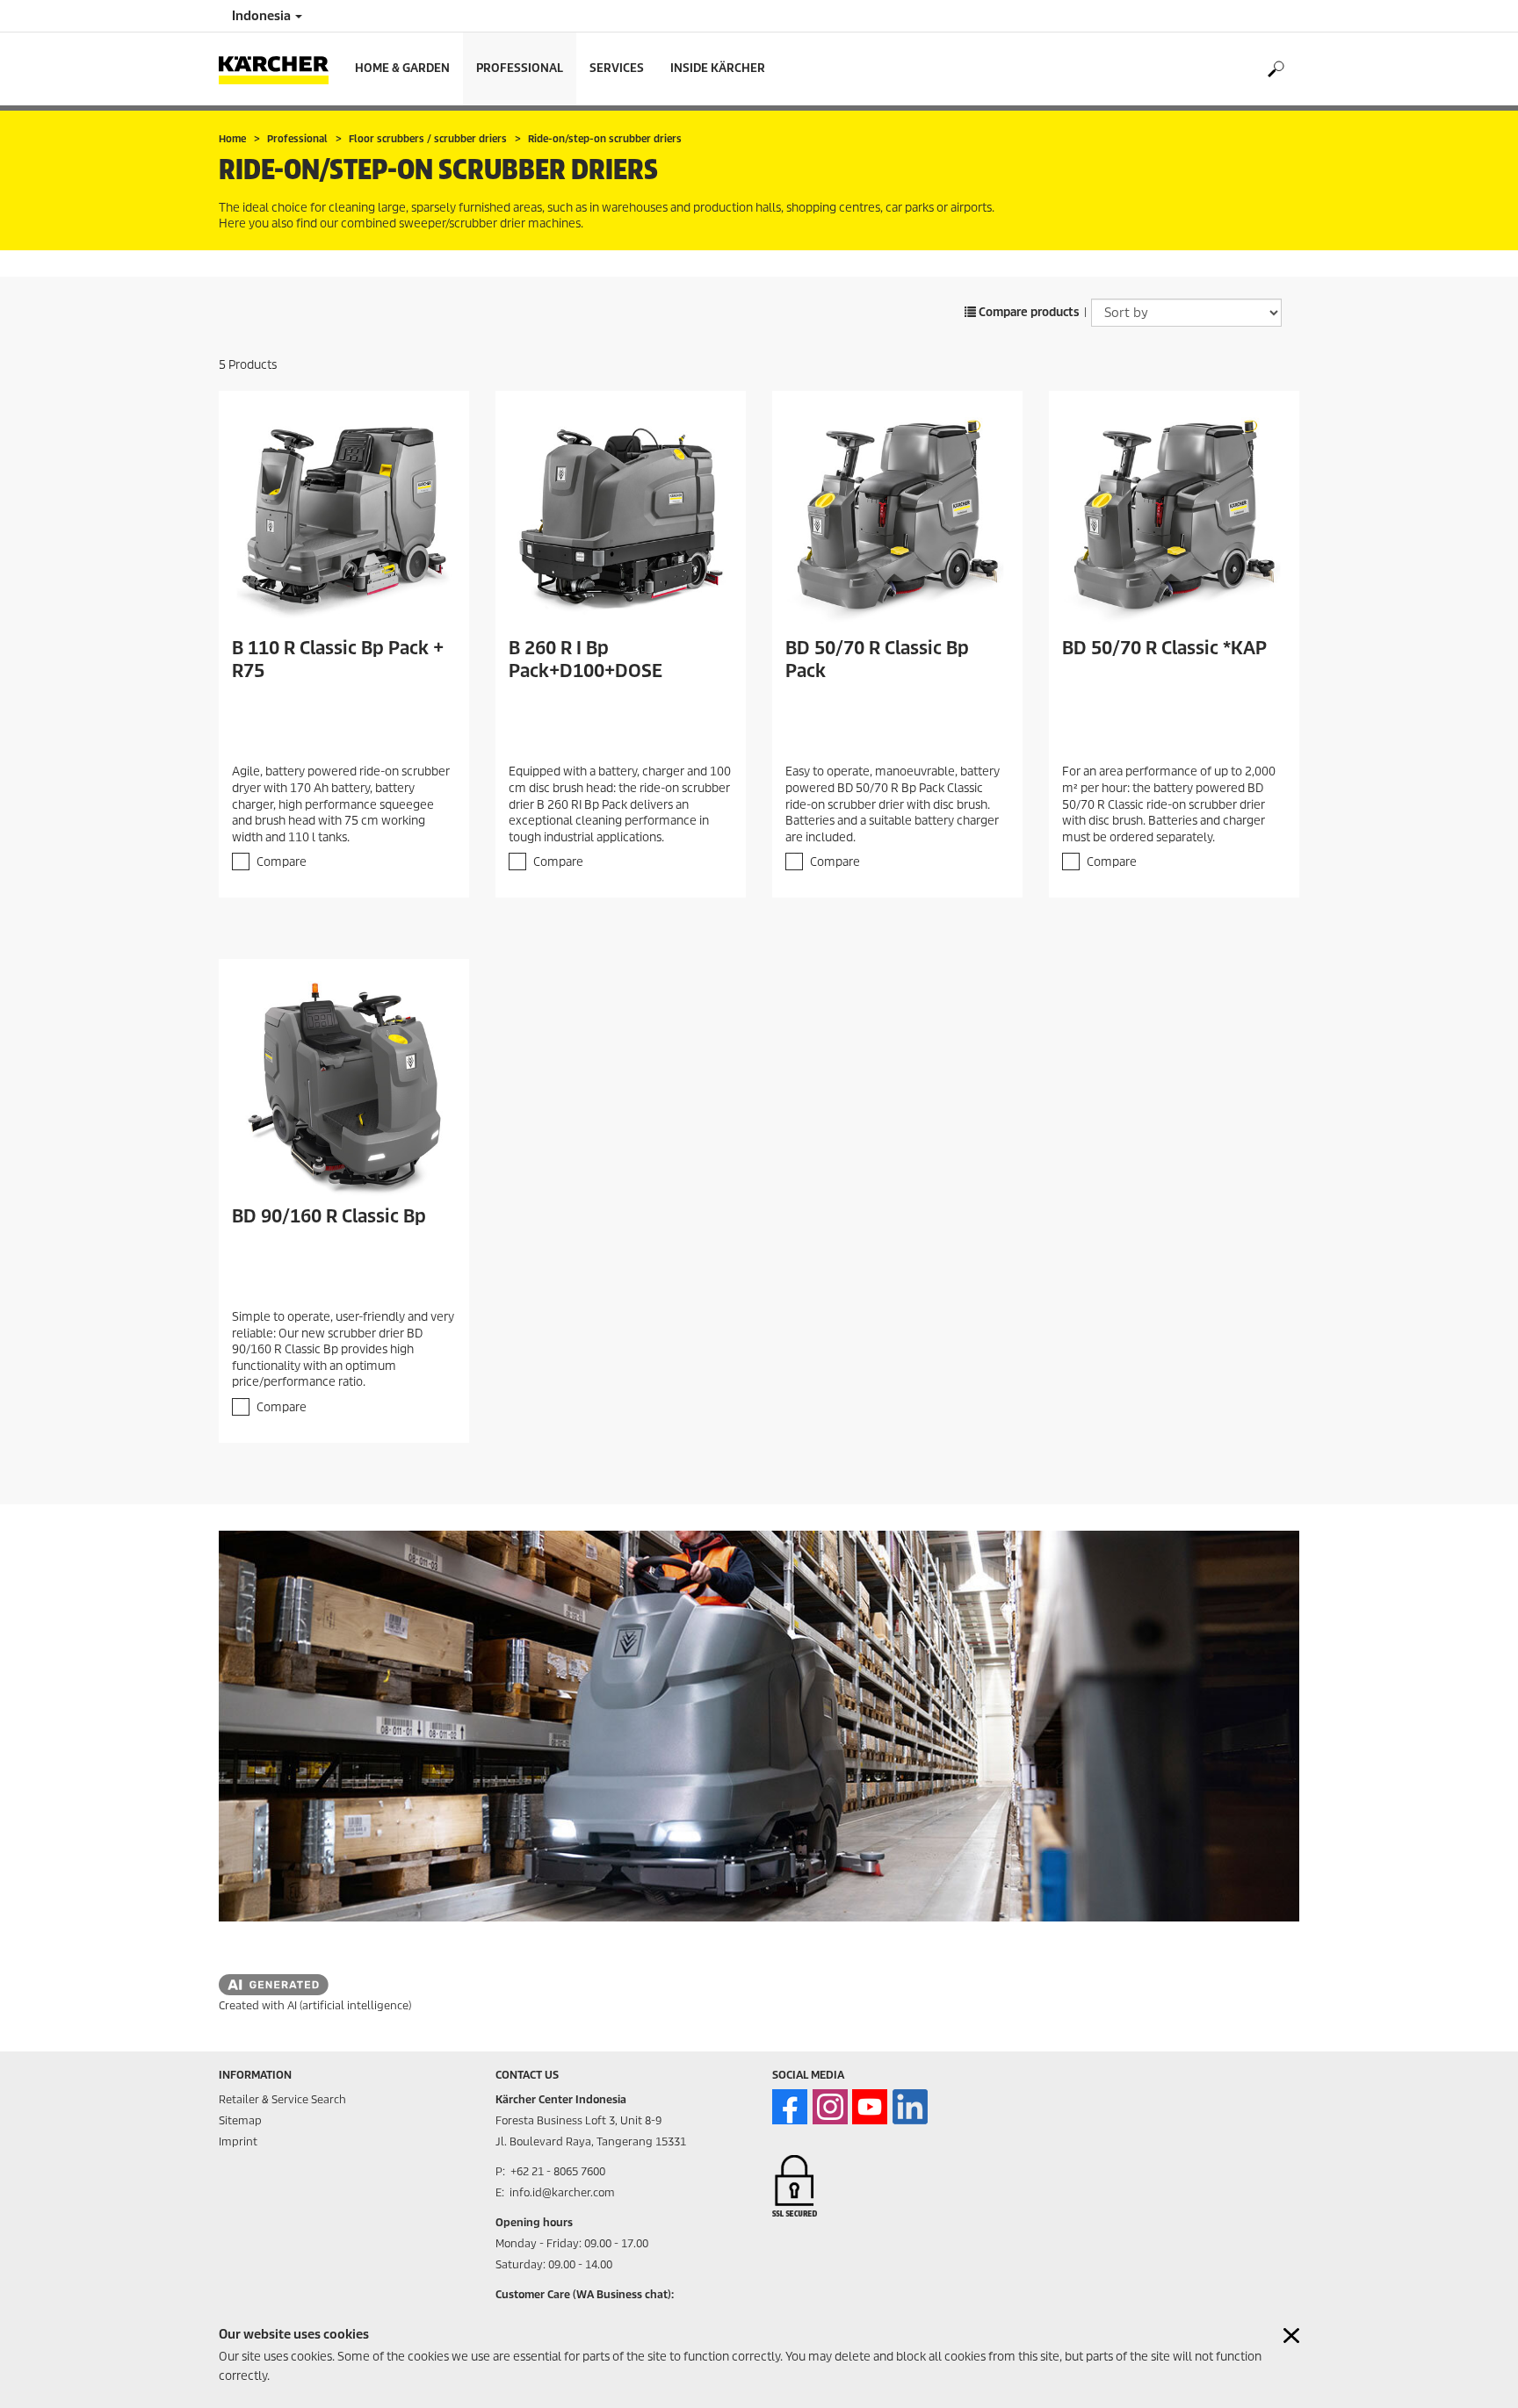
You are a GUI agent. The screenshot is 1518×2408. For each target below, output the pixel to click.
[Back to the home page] (280, 69)
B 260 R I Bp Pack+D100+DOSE (586, 660)
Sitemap (240, 2120)
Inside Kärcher (718, 68)
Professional (520, 68)
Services (617, 68)
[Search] (1275, 69)
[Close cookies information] (1291, 2336)
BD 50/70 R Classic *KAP (1164, 648)
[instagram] (830, 2107)
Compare (282, 862)
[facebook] (790, 2107)
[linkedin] (910, 2107)
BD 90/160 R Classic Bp (329, 1216)
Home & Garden (402, 68)
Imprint (238, 2141)
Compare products (1028, 312)
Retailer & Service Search (282, 2099)
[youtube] (870, 2107)
